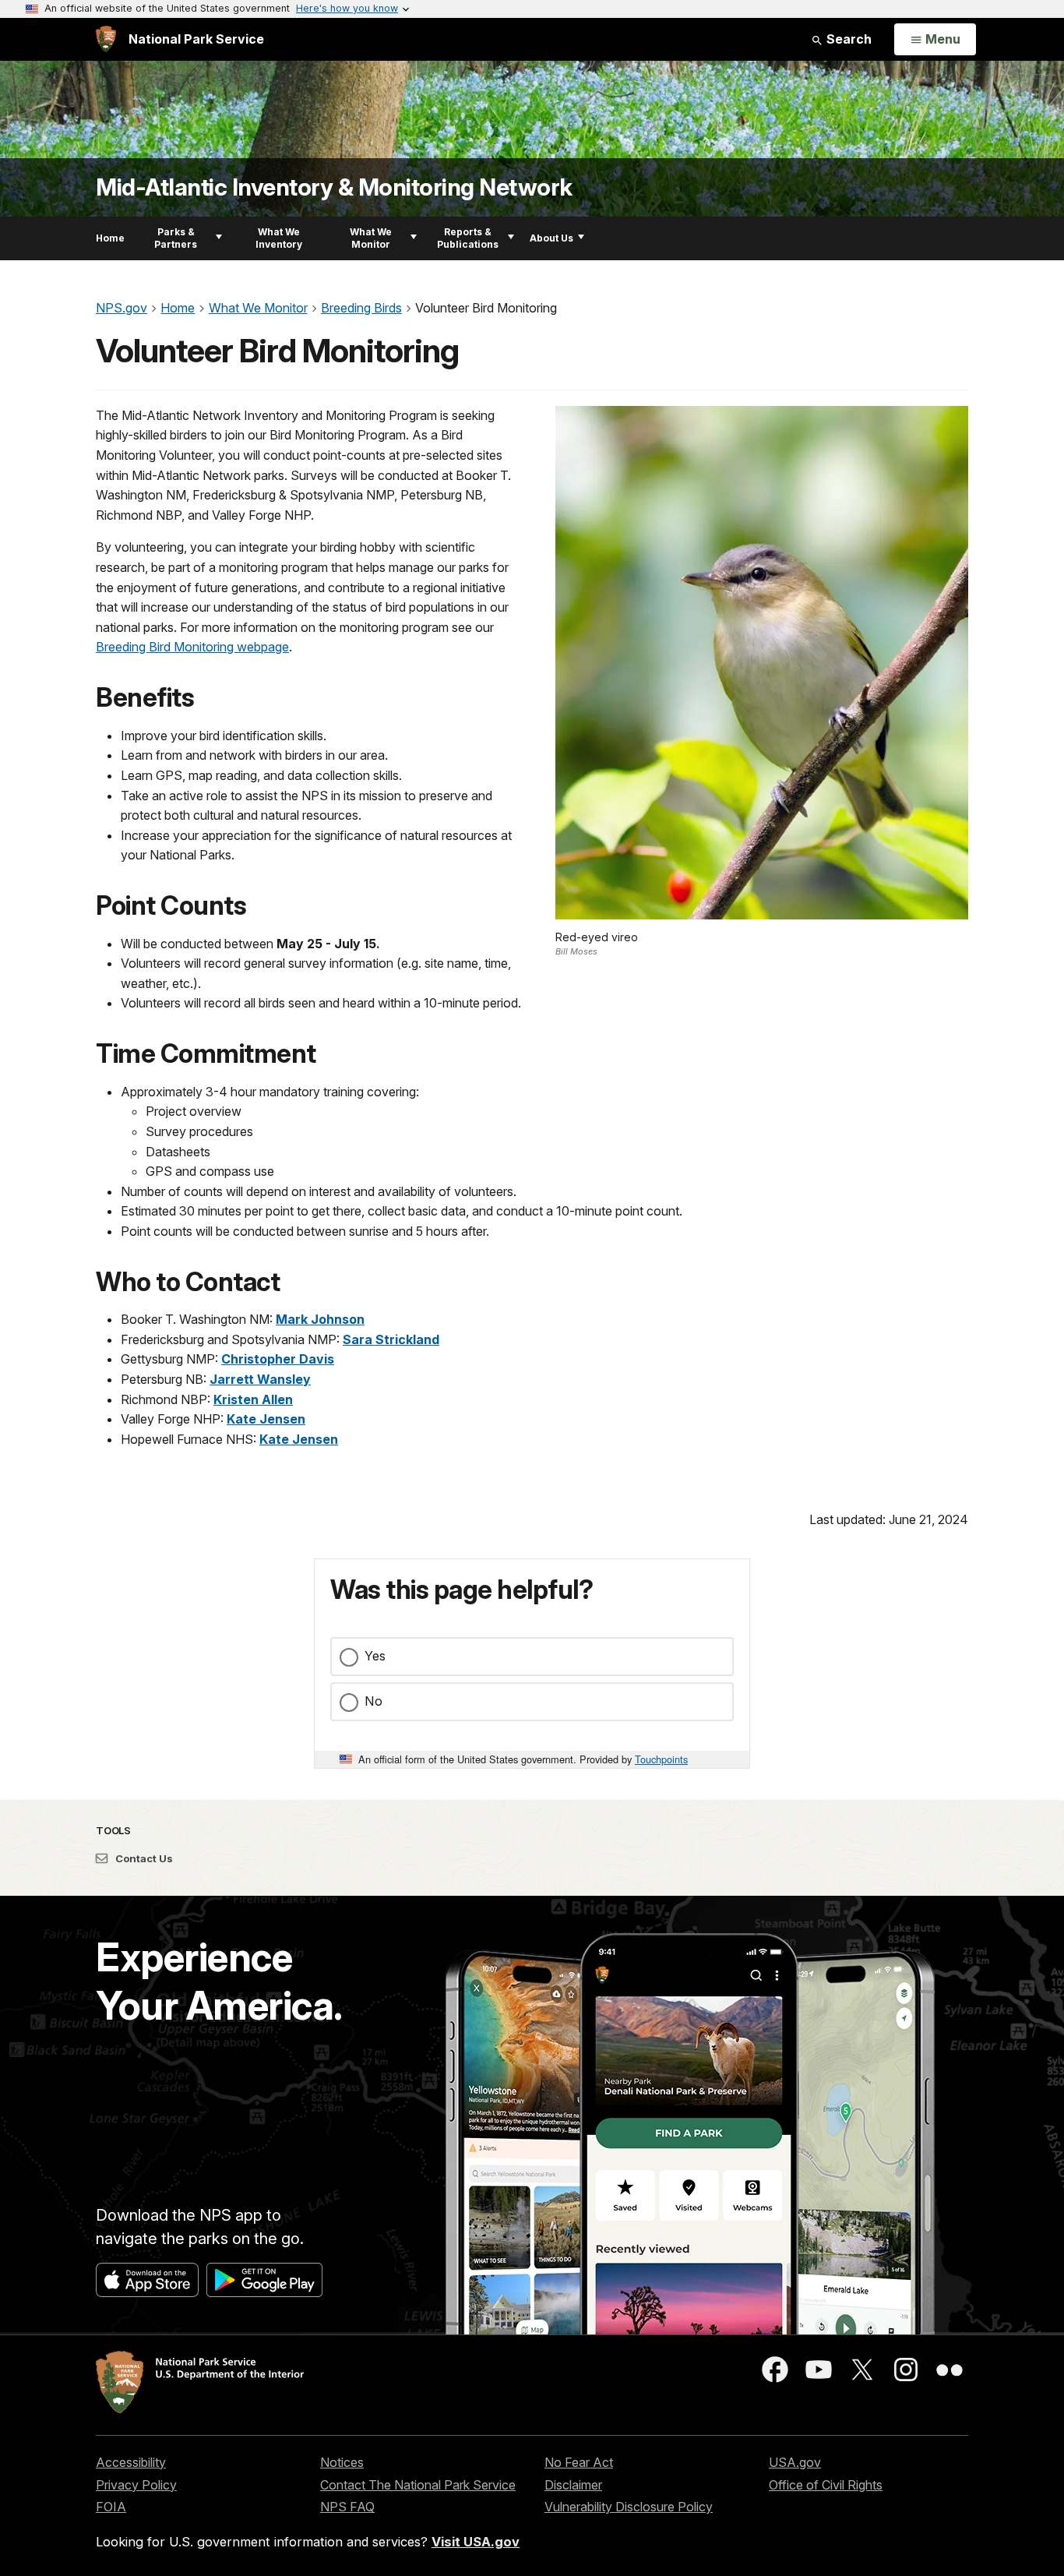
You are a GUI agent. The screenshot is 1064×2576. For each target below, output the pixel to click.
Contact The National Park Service (418, 2485)
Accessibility (131, 2462)
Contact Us (143, 1858)
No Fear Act (579, 2462)
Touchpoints (661, 1759)
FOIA (111, 2507)
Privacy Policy (136, 2485)
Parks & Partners (176, 238)
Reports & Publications (468, 238)
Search (847, 39)
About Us (551, 238)
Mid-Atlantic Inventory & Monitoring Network (334, 187)
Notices (342, 2462)
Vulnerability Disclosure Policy (629, 2507)
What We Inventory (279, 238)
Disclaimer (573, 2485)
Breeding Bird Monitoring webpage (192, 647)
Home (110, 238)
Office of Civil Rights (826, 2485)
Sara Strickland (391, 1339)
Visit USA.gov (476, 2542)
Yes (375, 1656)
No (373, 1701)
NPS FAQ (347, 2507)
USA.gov (795, 2462)
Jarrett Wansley (260, 1379)
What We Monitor (371, 238)
